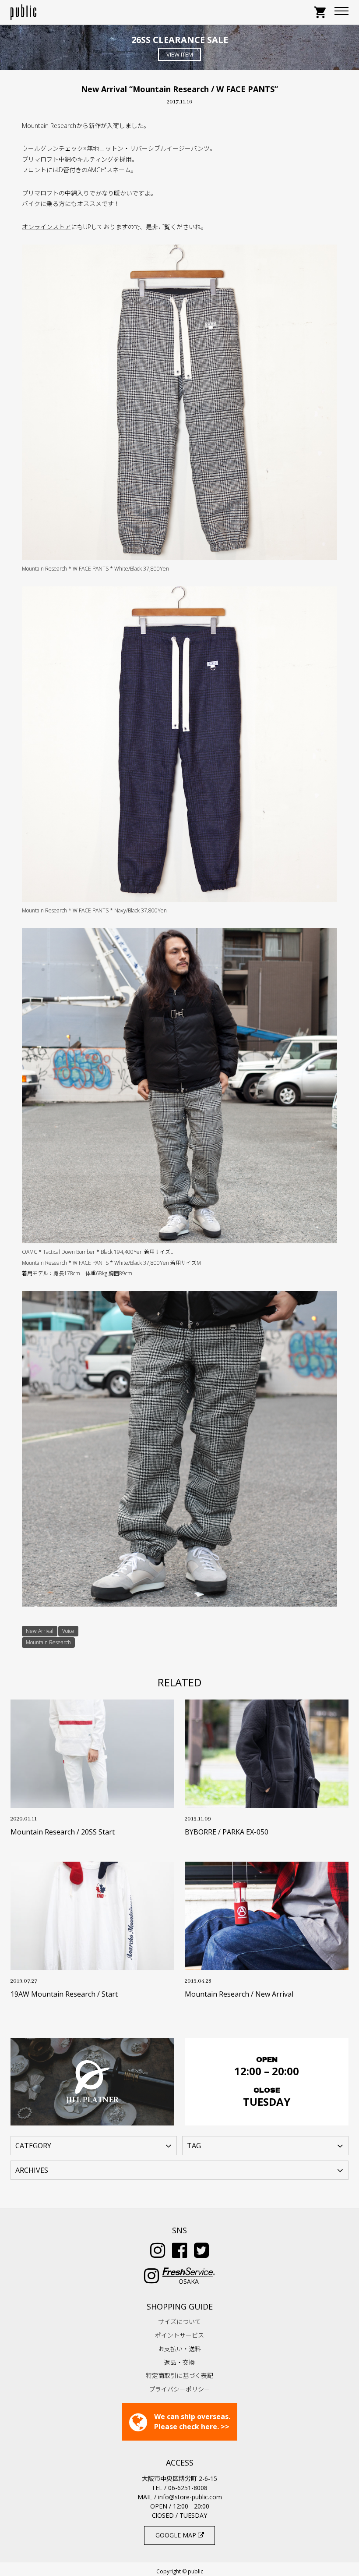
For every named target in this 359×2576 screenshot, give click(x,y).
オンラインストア (46, 227)
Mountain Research (48, 1642)
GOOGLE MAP (177, 2535)
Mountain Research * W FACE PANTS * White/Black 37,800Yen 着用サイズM (111, 1263)
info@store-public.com (190, 2497)
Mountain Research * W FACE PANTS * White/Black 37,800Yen (95, 569)
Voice (68, 1631)
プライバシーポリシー (179, 2389)
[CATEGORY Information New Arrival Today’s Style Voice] (94, 2145)
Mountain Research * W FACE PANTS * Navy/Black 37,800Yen (94, 910)
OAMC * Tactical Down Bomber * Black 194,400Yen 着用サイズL (97, 1252)
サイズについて (179, 2322)
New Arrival (40, 1631)
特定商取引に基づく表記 (179, 2376)
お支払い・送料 (179, 2349)
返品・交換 (179, 2362)
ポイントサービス (179, 2335)
